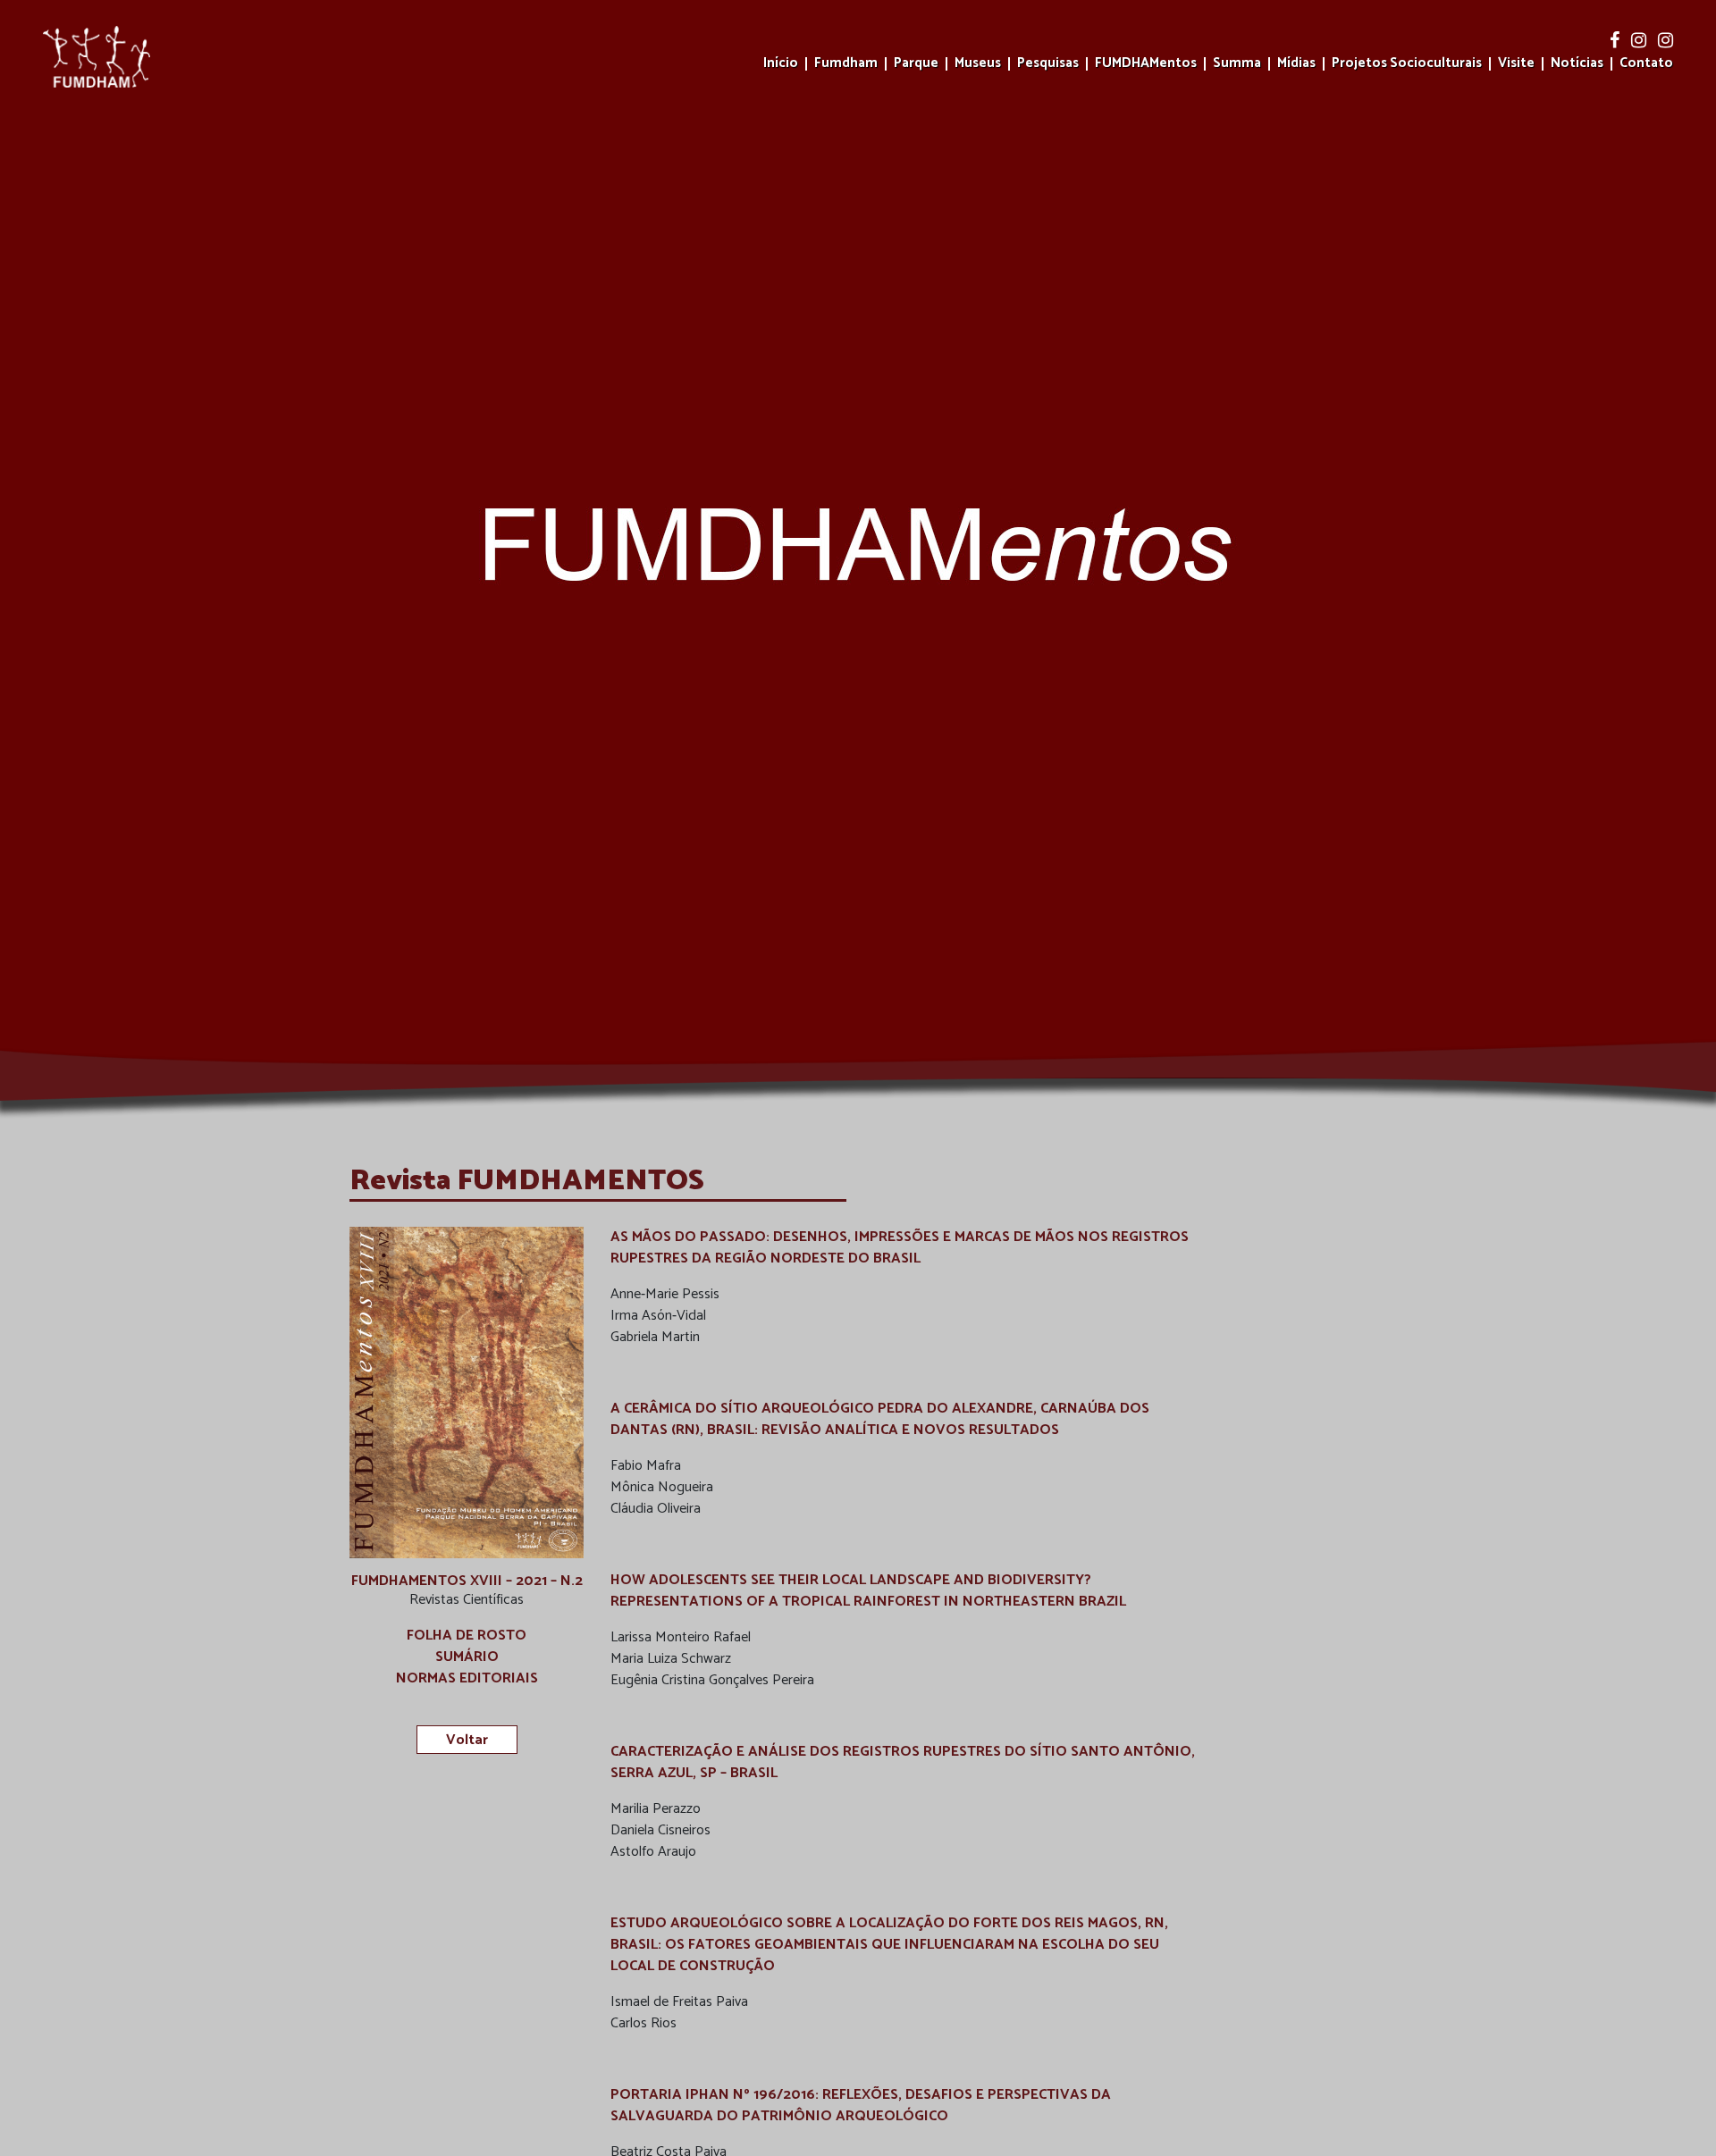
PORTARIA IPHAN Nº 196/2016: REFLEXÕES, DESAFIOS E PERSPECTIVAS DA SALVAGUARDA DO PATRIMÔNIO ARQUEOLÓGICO (861, 2106)
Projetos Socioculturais (1407, 64)
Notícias (1577, 64)
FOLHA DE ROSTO (467, 1636)
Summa (1237, 64)
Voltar (467, 1740)
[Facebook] (1617, 42)
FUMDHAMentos (1146, 64)
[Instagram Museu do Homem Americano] (1641, 42)
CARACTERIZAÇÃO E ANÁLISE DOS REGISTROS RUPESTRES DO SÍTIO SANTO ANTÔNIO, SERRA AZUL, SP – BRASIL (903, 1762)
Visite (1516, 64)
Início (781, 64)
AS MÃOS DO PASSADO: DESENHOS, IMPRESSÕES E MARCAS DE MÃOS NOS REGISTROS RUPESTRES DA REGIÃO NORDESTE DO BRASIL (900, 1248)
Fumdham (846, 64)
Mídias (1296, 64)
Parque (916, 64)
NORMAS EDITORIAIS (467, 1679)
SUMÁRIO (467, 1657)
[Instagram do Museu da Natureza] (1666, 42)
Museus (978, 64)
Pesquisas (1048, 64)
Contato (1646, 64)
